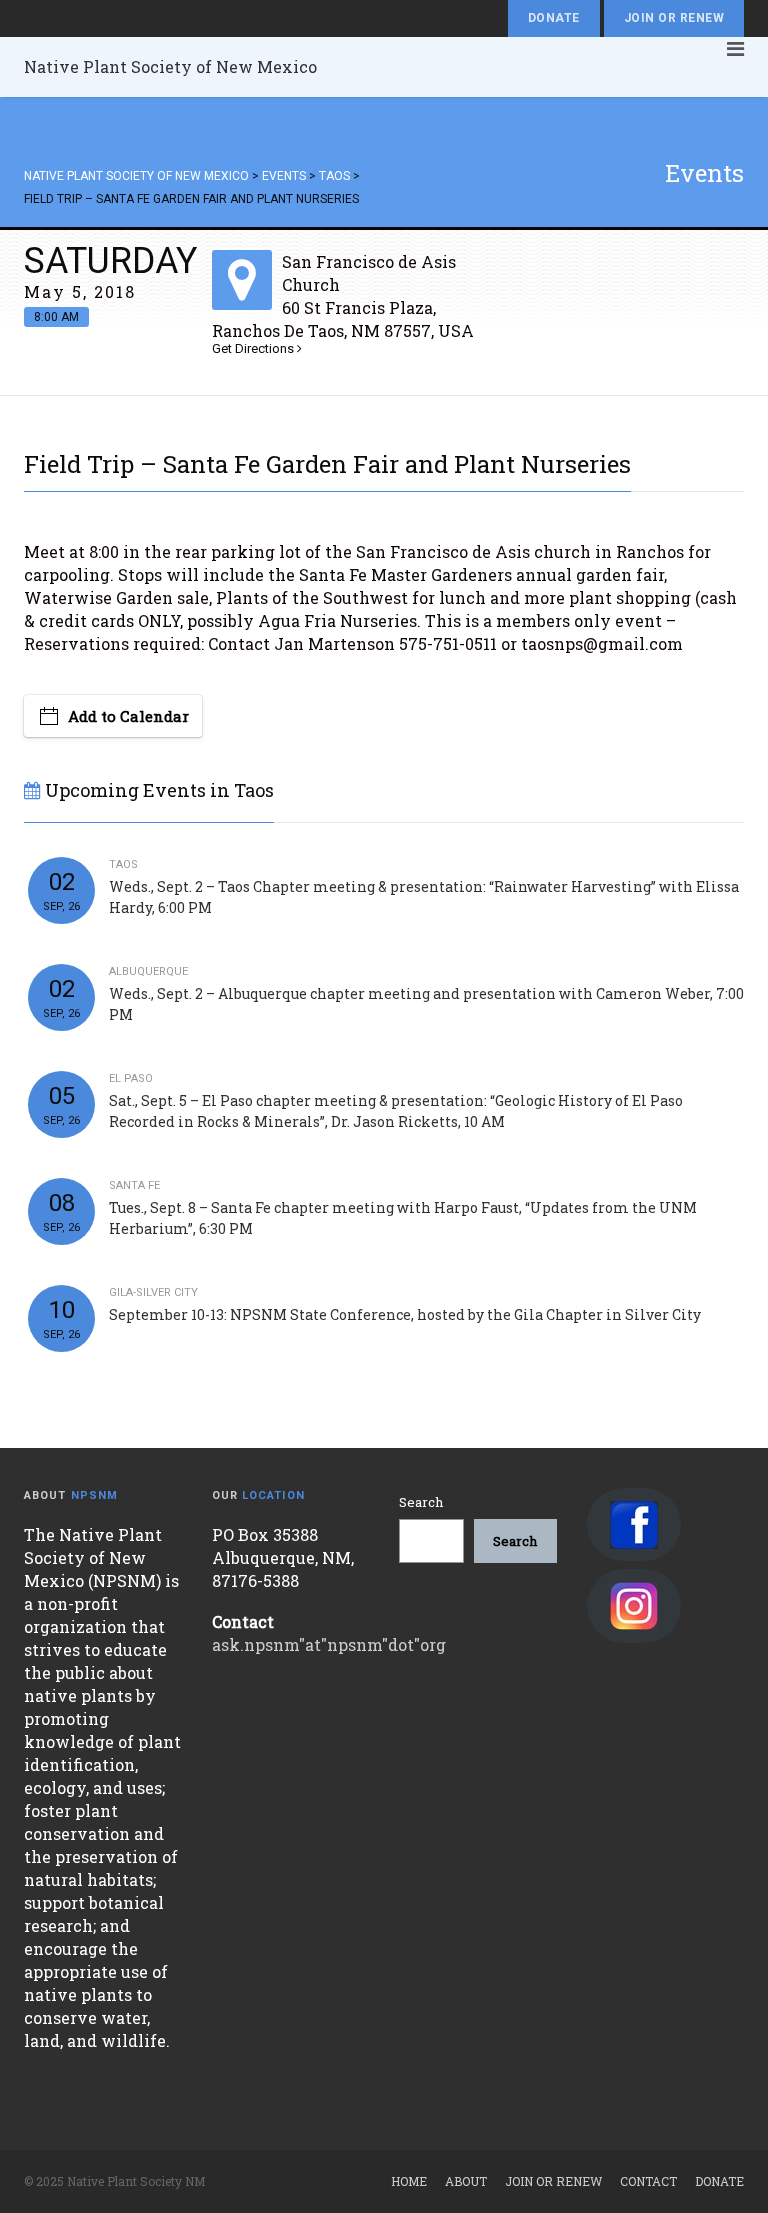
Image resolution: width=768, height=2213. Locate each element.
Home (409, 2181)
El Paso (131, 1078)
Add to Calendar (128, 716)
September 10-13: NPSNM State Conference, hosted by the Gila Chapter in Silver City (405, 1314)
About (466, 2181)
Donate (554, 18)
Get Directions (254, 348)
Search (421, 1502)
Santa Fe (134, 1185)
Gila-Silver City (153, 1292)
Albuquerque (148, 971)
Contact (648, 2181)
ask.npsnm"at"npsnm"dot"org (329, 1644)
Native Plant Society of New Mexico (170, 66)
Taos (123, 864)
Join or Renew (674, 18)
